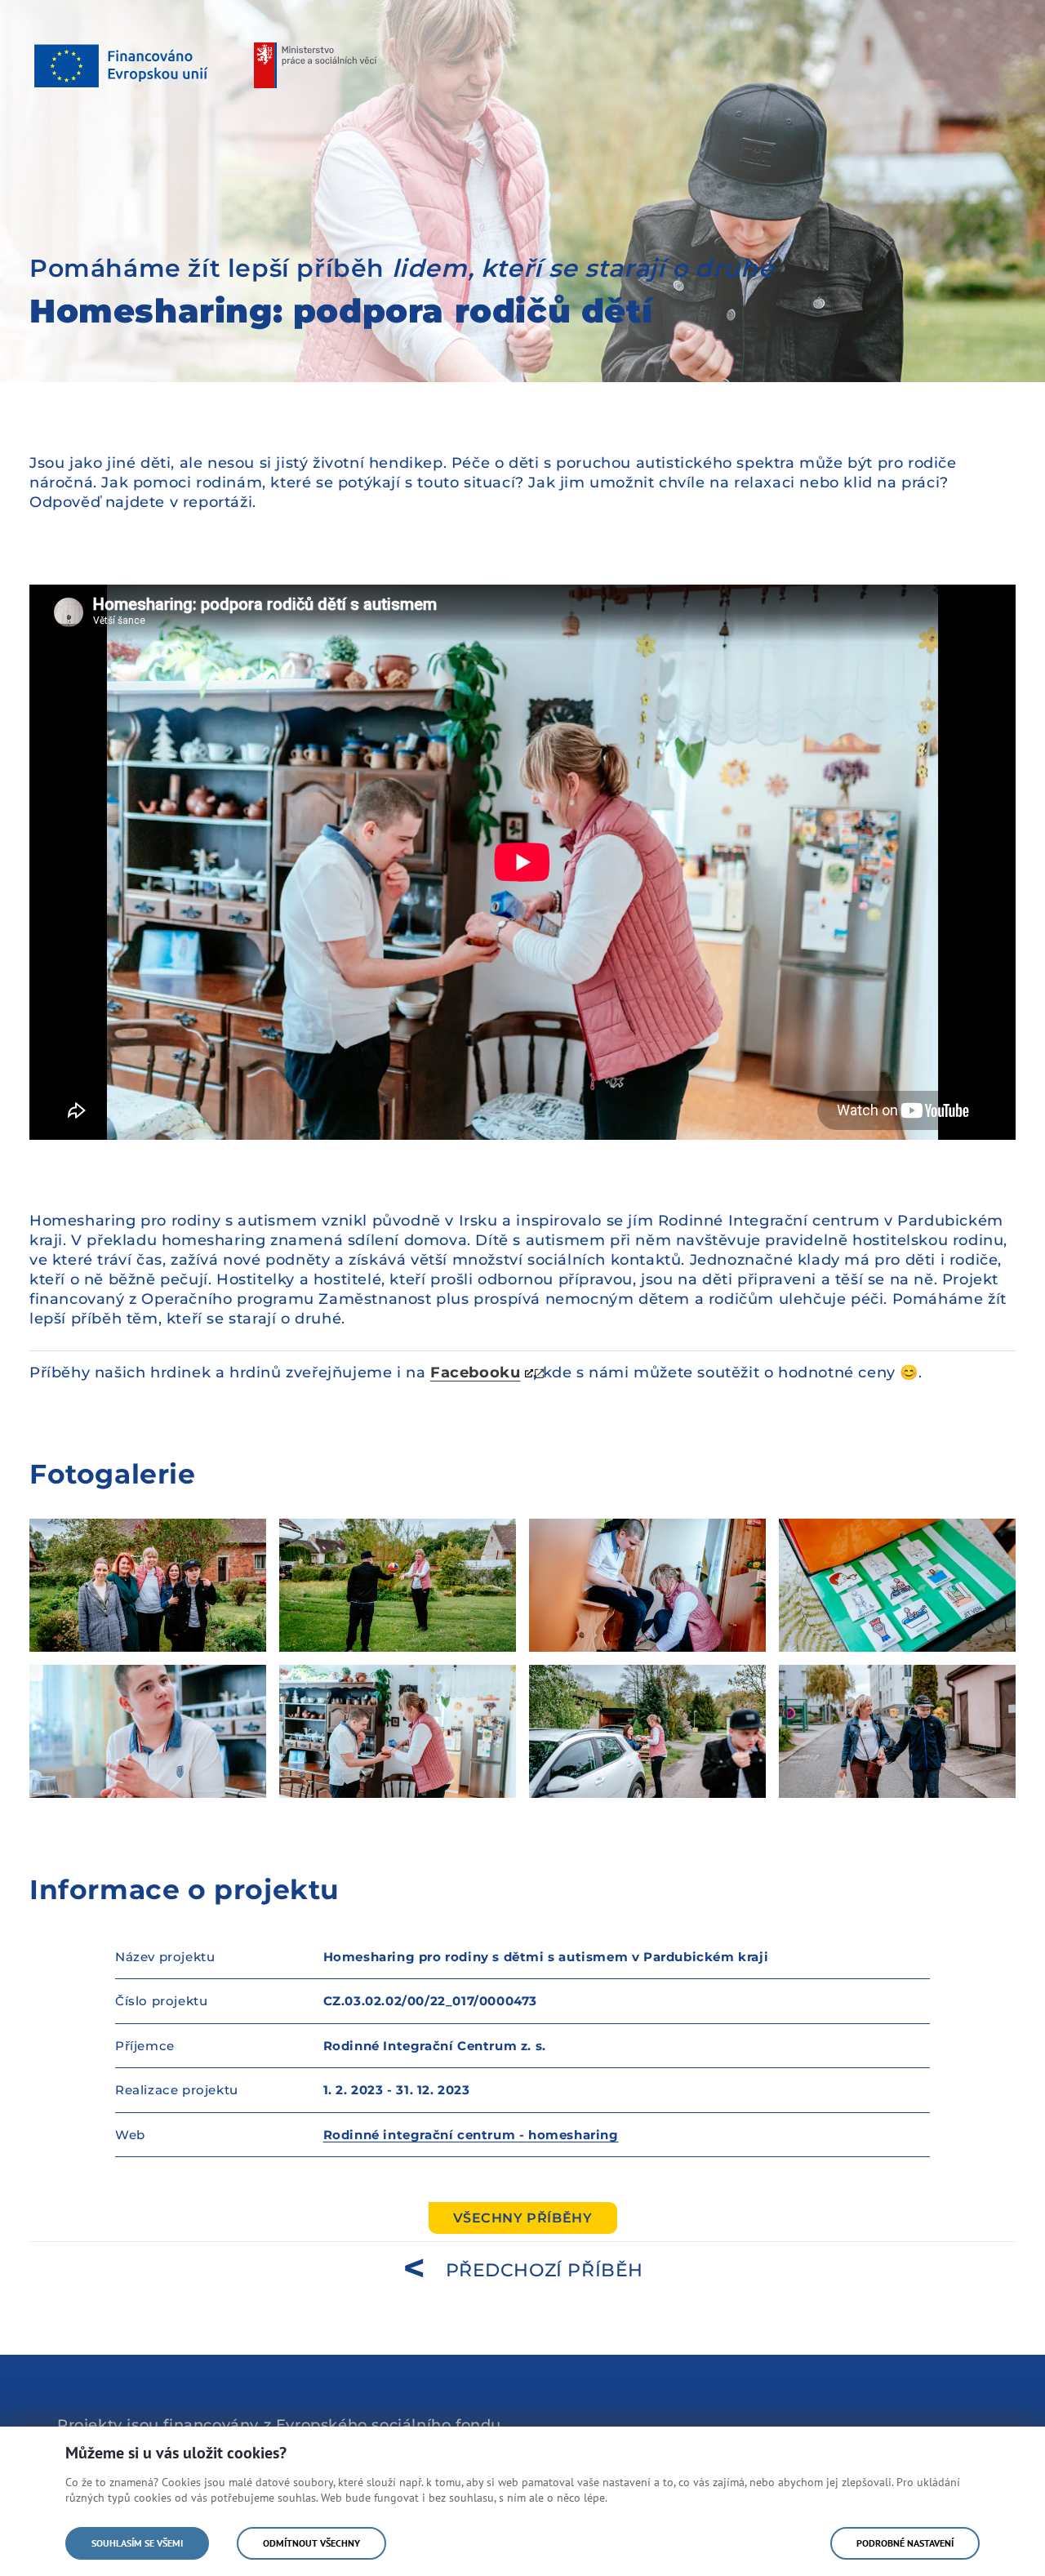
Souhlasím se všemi (137, 2543)
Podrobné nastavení (905, 2543)
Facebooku (475, 1373)
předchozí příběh (545, 2270)
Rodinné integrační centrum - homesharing (471, 2135)
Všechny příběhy (523, 2218)
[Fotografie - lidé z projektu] (148, 1585)
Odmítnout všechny (311, 2543)
